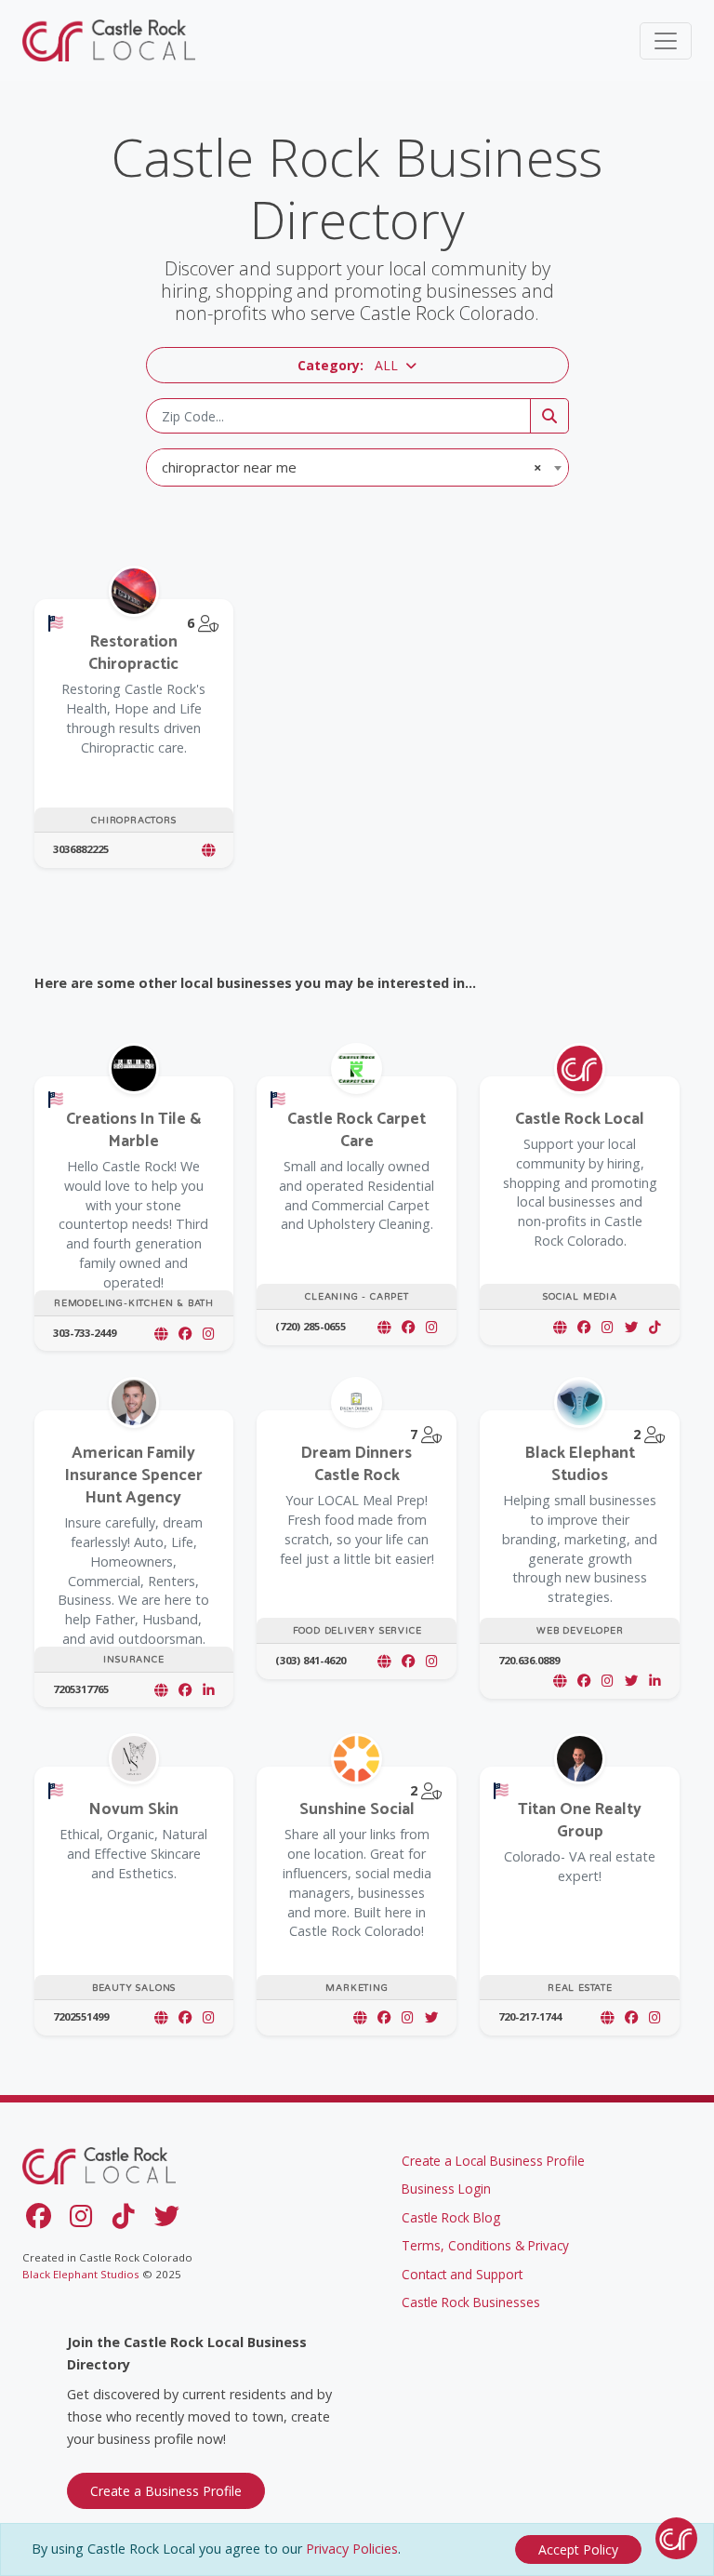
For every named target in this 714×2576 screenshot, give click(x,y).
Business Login (446, 2189)
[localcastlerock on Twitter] (631, 1327)
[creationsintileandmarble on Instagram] (209, 1334)
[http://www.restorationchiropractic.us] (208, 850)
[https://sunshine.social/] (360, 2017)
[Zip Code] (549, 416)
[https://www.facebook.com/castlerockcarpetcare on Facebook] (408, 1327)
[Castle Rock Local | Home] (111, 40)
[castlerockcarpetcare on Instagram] (432, 1327)
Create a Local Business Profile (493, 2161)
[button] (357, 365)
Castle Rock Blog (451, 2217)
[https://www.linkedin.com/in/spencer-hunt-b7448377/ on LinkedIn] (209, 1690)
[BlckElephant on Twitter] (631, 1681)
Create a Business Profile (166, 2491)
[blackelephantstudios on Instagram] (608, 1681)
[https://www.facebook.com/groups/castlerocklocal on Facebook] (584, 1327)
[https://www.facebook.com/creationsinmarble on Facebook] (185, 1334)
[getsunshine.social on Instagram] (408, 2017)
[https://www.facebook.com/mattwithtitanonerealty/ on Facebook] (631, 2017)
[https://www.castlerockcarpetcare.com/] (384, 1327)
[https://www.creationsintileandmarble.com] (161, 1334)
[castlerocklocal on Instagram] (608, 1327)
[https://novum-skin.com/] (161, 2017)
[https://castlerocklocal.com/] (560, 1327)
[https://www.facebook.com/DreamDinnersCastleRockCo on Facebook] (408, 1661)
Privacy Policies (352, 2549)
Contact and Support (462, 2274)
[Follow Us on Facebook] (42, 2220)
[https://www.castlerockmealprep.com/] (384, 1661)
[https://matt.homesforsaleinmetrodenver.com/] (607, 2017)
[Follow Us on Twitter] (170, 2220)
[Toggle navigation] (666, 41)
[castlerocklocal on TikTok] (655, 1327)
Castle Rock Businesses (471, 2302)
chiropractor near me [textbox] (352, 467)
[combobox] (357, 467)
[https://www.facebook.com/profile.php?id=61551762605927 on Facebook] (185, 2017)
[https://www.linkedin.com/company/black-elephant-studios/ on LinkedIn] (655, 1681)
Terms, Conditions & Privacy (485, 2245)
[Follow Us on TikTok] (127, 2220)
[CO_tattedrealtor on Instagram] (655, 2017)
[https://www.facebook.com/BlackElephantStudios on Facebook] (584, 1681)
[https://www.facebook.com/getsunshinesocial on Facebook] (384, 2017)
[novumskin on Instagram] (209, 2017)
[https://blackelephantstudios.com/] (560, 1681)
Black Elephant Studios (81, 2274)
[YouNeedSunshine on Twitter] (431, 2017)
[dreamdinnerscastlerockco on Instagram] (432, 1661)
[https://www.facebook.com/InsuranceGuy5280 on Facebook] (185, 1690)
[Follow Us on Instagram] (85, 2220)
